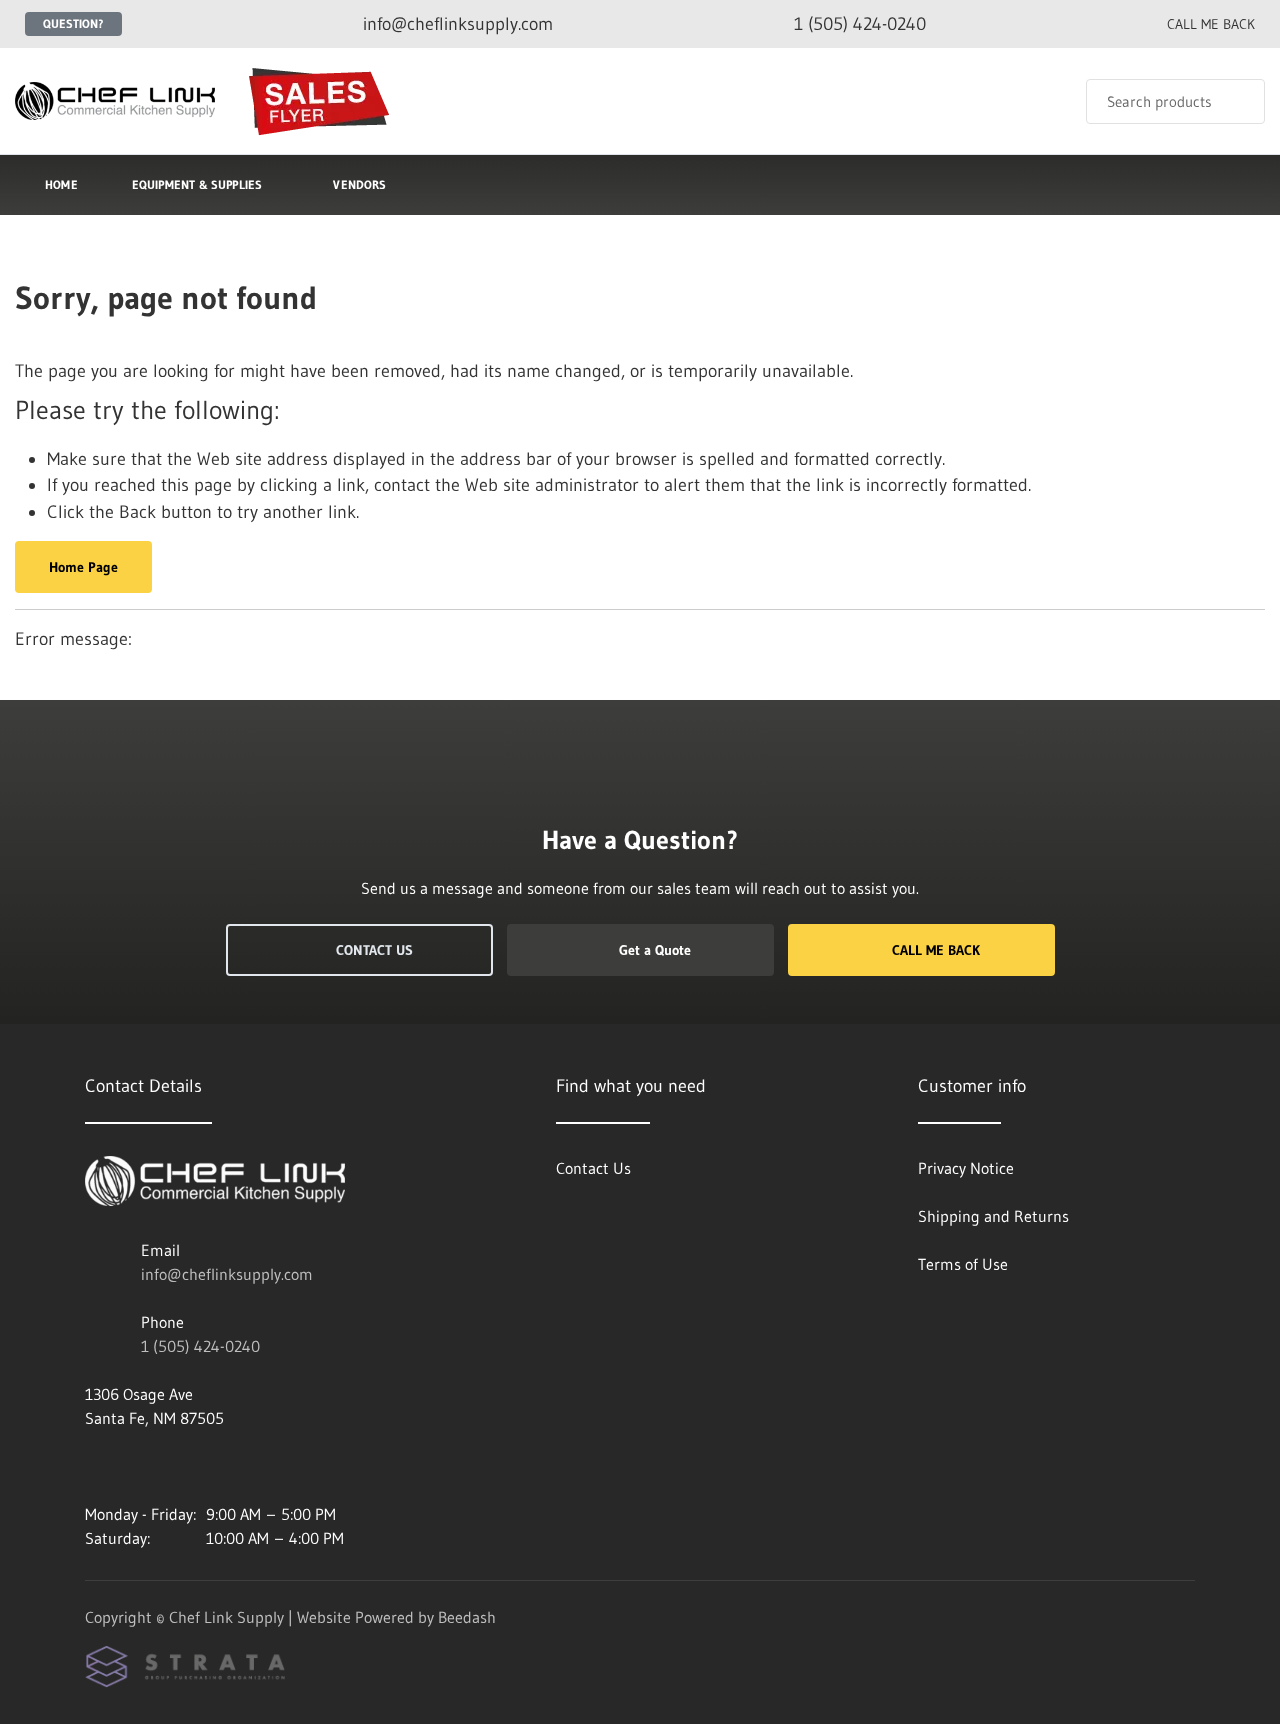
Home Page (83, 567)
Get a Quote (655, 950)
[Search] (1236, 101)
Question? (73, 23)
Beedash (467, 1617)
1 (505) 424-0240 (200, 1346)
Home (61, 184)
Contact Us (374, 950)
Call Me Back (936, 950)
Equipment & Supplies (197, 184)
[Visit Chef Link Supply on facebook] (136, 1466)
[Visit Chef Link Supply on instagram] (94, 1466)
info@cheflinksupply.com (227, 1274)
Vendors (359, 184)
